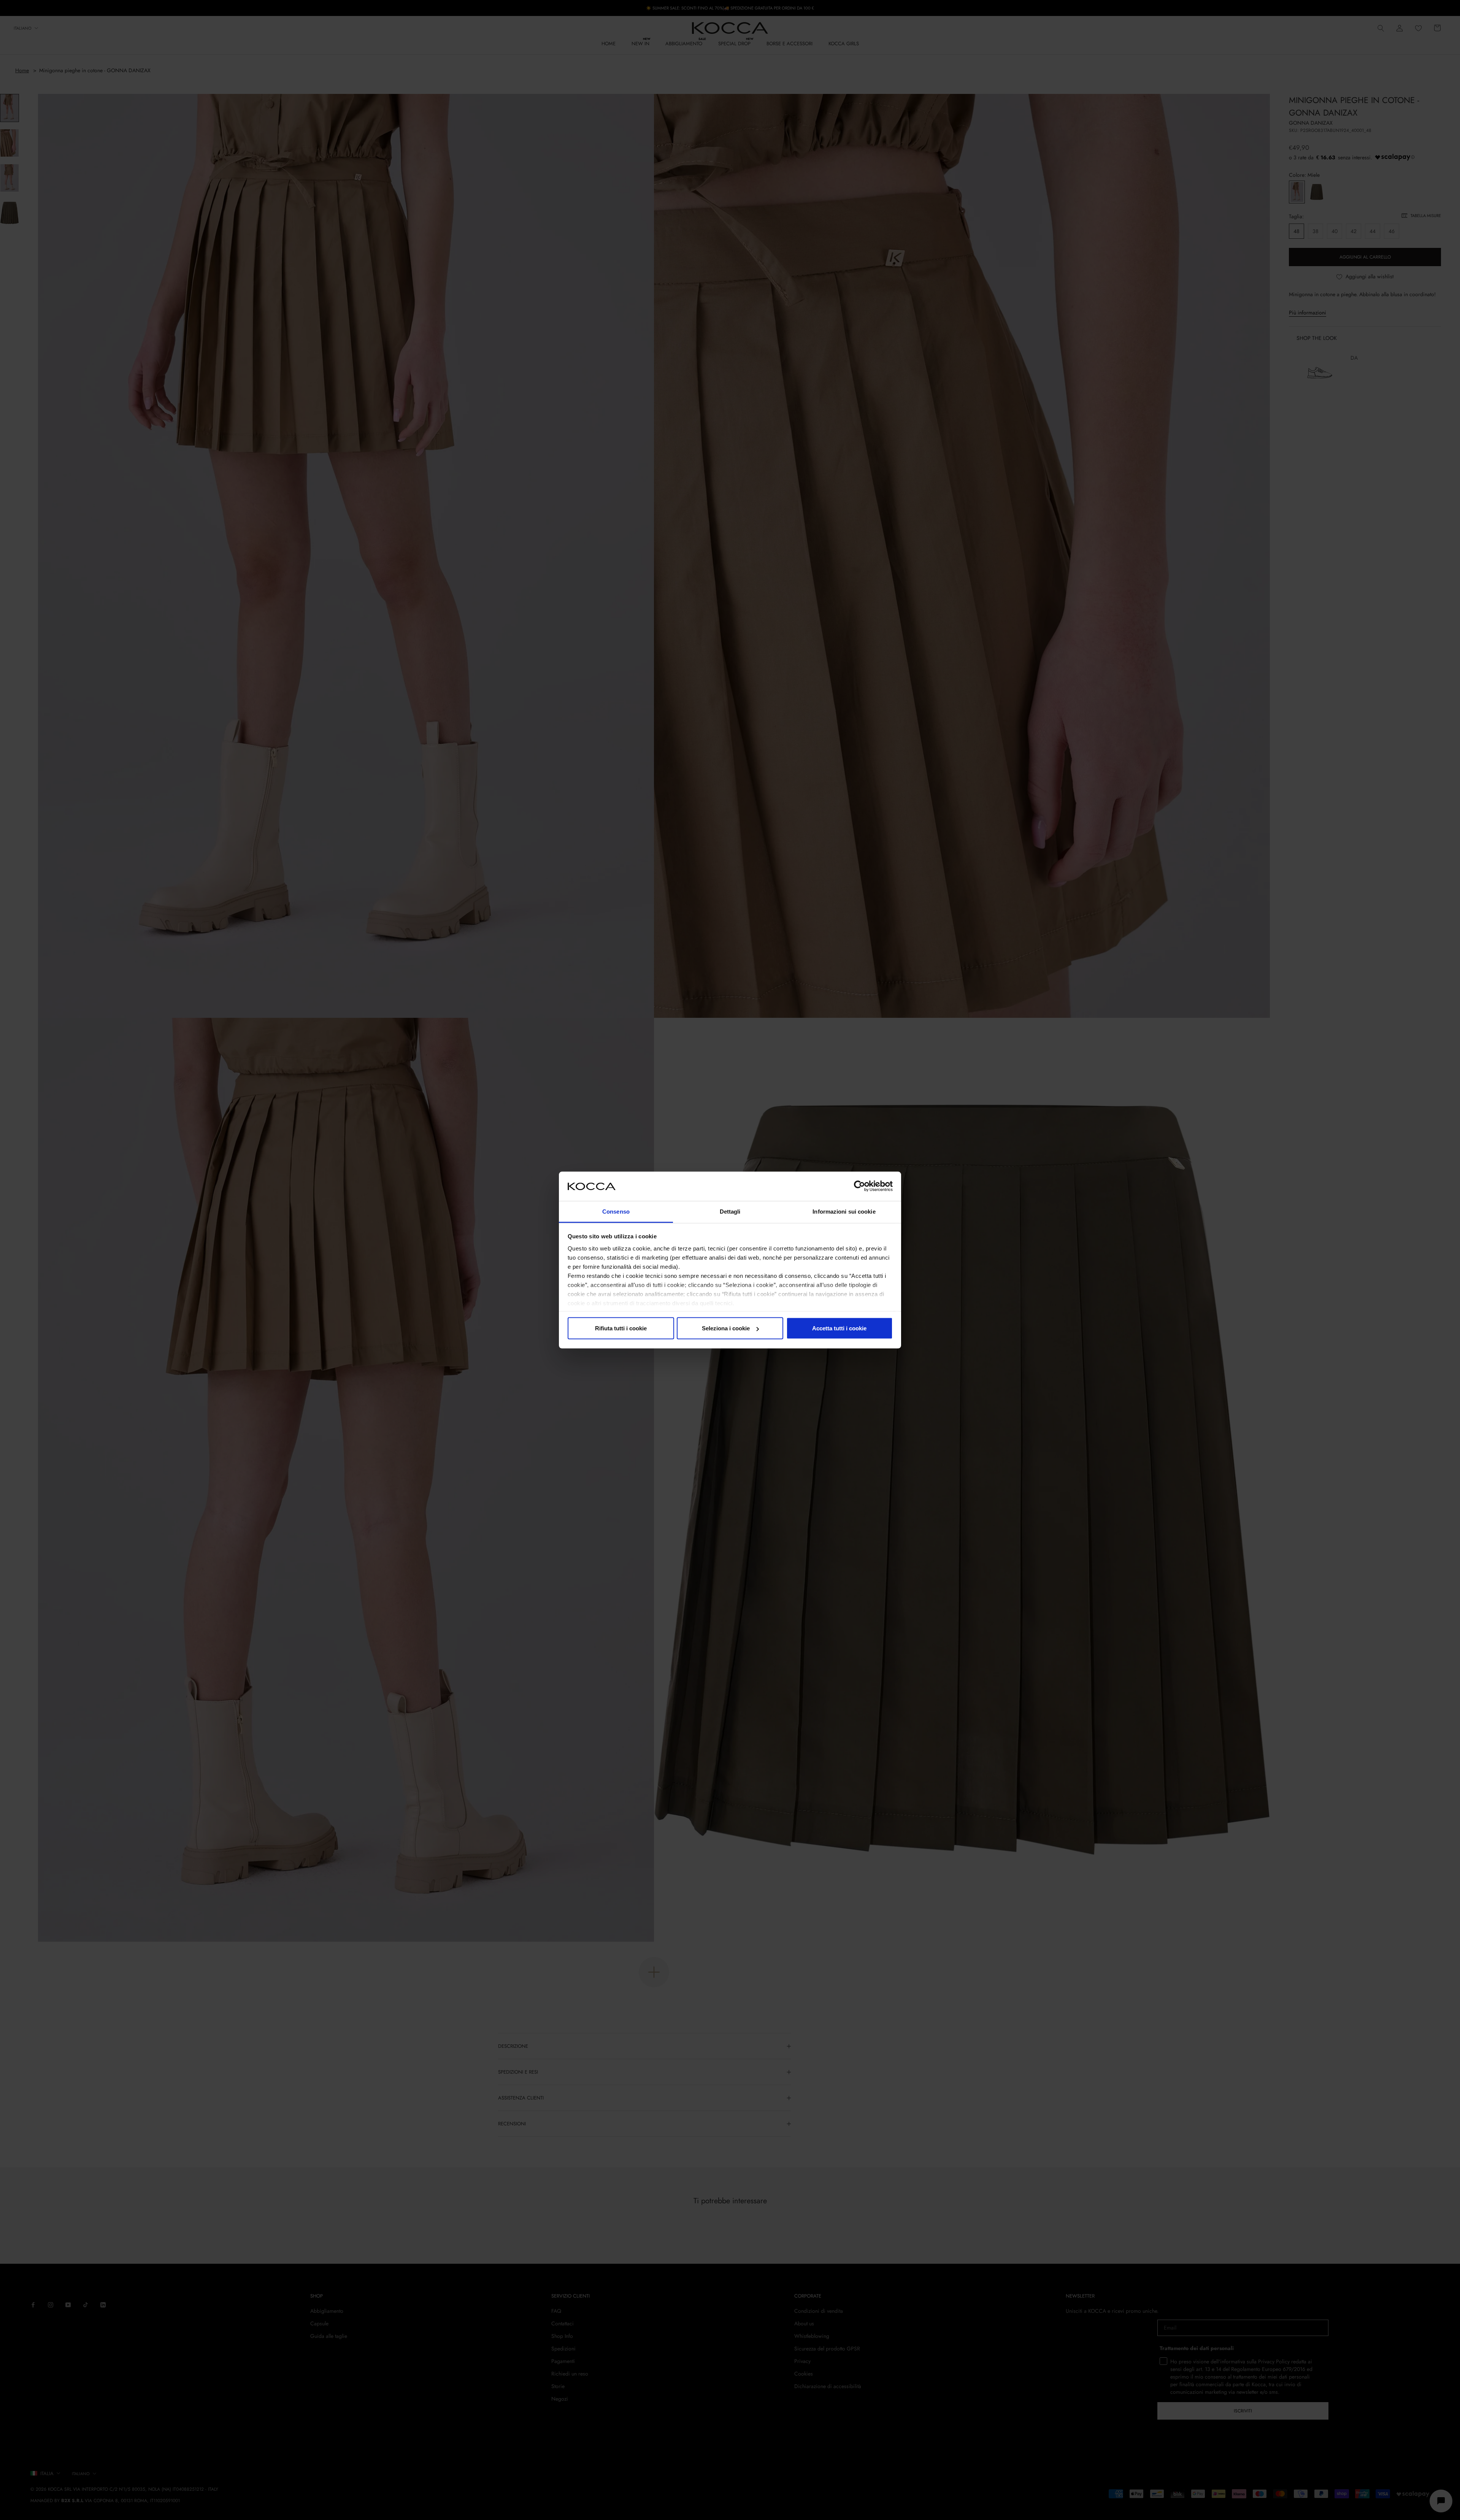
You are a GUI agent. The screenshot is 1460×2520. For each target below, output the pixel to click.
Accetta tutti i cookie (839, 1328)
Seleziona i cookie (726, 1328)
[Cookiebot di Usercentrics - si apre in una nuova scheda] (859, 1186)
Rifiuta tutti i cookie (621, 1328)
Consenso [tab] (616, 1211)
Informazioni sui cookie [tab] (844, 1211)
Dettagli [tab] (730, 1211)
